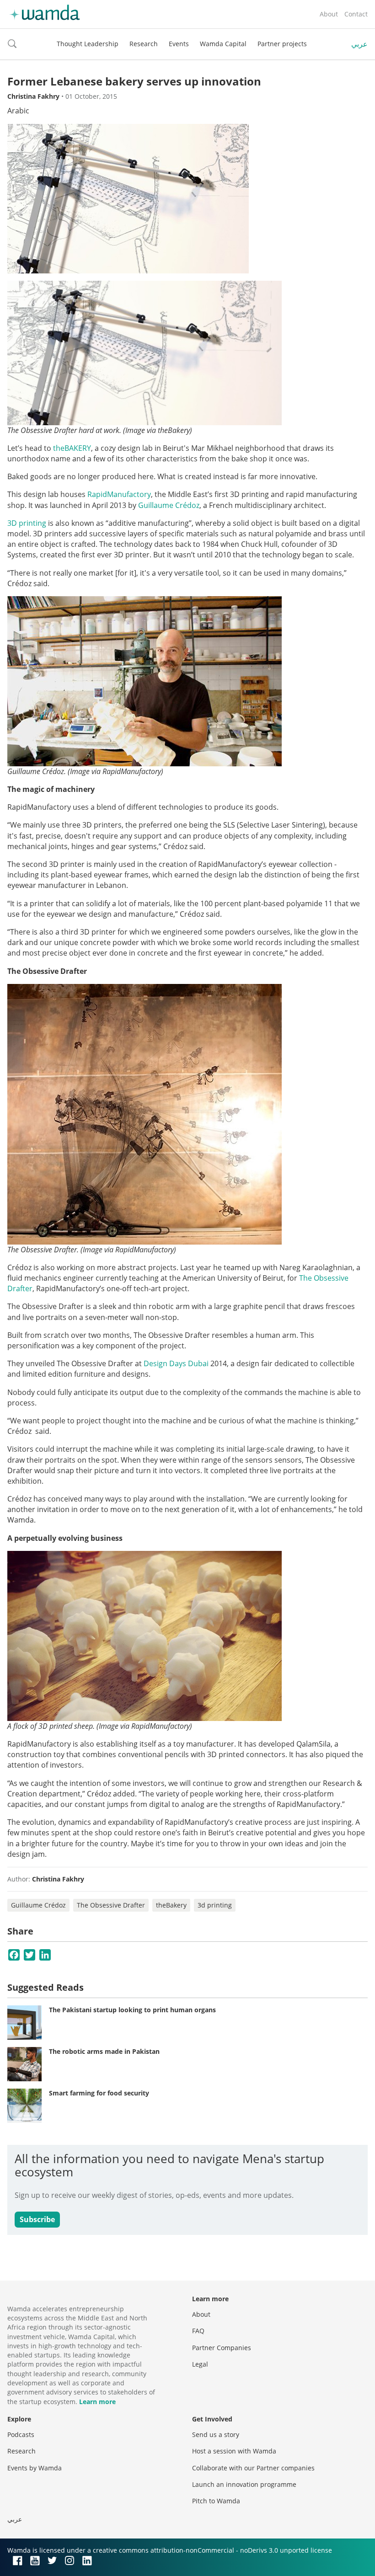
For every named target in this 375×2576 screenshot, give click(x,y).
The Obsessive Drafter (111, 1905)
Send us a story (216, 2434)
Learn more (97, 2402)
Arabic (18, 111)
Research (144, 44)
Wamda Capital (223, 44)
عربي (359, 44)
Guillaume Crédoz (38, 1905)
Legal (200, 2364)
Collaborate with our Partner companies (253, 2468)
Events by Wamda (35, 2468)
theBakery (171, 1905)
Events (179, 44)
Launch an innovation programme (244, 2484)
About (329, 14)
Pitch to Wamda (216, 2501)
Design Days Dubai (176, 1363)
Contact (356, 14)
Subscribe (37, 2219)
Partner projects (282, 44)
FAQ (198, 2331)
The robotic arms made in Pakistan (104, 2051)
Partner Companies (222, 2348)
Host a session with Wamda (234, 2451)
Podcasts (21, 2434)
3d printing (215, 1905)
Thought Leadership (88, 44)
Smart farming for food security (99, 2093)
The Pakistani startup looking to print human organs (132, 2010)
